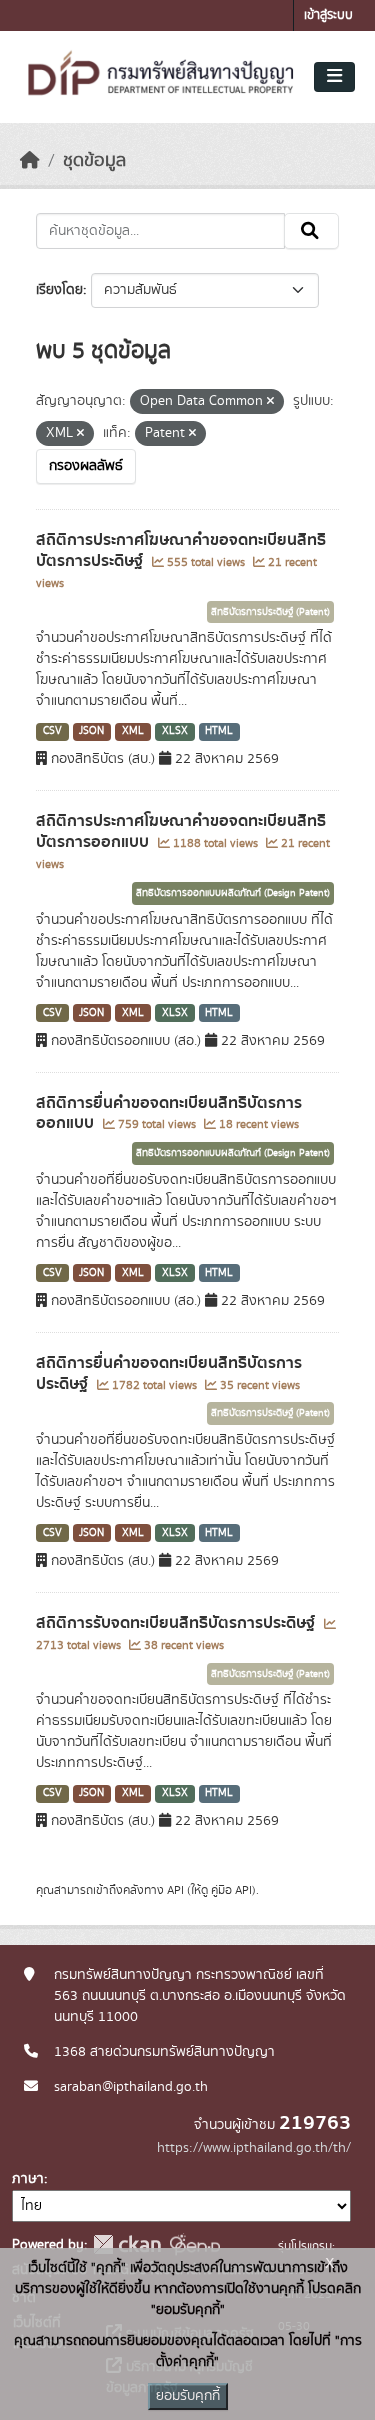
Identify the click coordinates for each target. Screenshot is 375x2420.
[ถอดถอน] (270, 402)
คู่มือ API (231, 1890)
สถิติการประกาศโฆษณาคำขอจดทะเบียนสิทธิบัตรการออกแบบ (181, 831)
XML (133, 731)
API (175, 1890)
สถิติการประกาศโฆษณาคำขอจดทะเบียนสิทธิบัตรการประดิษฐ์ (181, 550)
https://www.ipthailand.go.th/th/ (254, 2148)
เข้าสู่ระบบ (328, 15)
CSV (52, 731)
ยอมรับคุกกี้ (188, 2396)
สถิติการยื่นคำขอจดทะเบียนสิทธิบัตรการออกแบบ (169, 1113)
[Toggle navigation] (334, 77)
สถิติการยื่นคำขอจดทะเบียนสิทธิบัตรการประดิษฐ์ (169, 1373)
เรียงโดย (59, 290)
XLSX (175, 731)
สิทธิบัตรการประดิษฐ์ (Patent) (270, 612)
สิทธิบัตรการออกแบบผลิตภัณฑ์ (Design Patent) (233, 893)
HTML (219, 731)
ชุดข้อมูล (94, 161)
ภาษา (28, 2179)
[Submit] (311, 231)
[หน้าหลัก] (30, 161)
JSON (91, 731)
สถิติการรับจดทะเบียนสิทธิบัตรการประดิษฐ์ (177, 1623)
